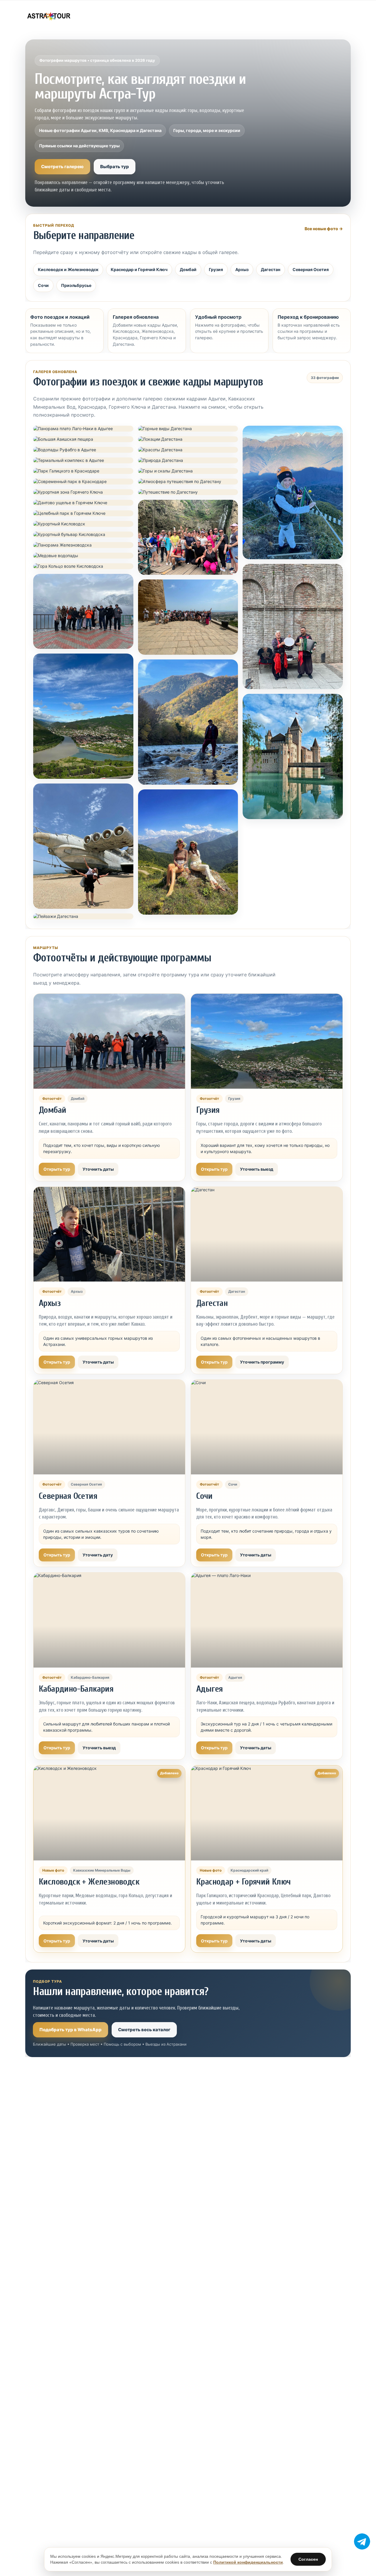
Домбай (188, 269)
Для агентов (126, 16)
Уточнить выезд (257, 1169)
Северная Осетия (311, 269)
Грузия (216, 269)
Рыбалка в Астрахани (238, 16)
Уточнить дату (98, 1555)
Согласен (308, 2559)
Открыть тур (57, 1169)
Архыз (242, 269)
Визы (275, 16)
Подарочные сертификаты (177, 16)
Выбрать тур (115, 167)
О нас (95, 16)
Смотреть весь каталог (144, 2030)
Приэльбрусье (76, 285)
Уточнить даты (98, 1169)
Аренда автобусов (61, 16)
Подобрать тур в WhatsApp (70, 2030)
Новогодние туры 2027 (313, 16)
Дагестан (271, 269)
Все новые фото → (324, 229)
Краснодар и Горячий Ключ (139, 269)
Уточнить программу (262, 1362)
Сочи (43, 285)
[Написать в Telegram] (362, 2541)
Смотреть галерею (62, 167)
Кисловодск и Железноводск (68, 269)
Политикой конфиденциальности (248, 2562)
